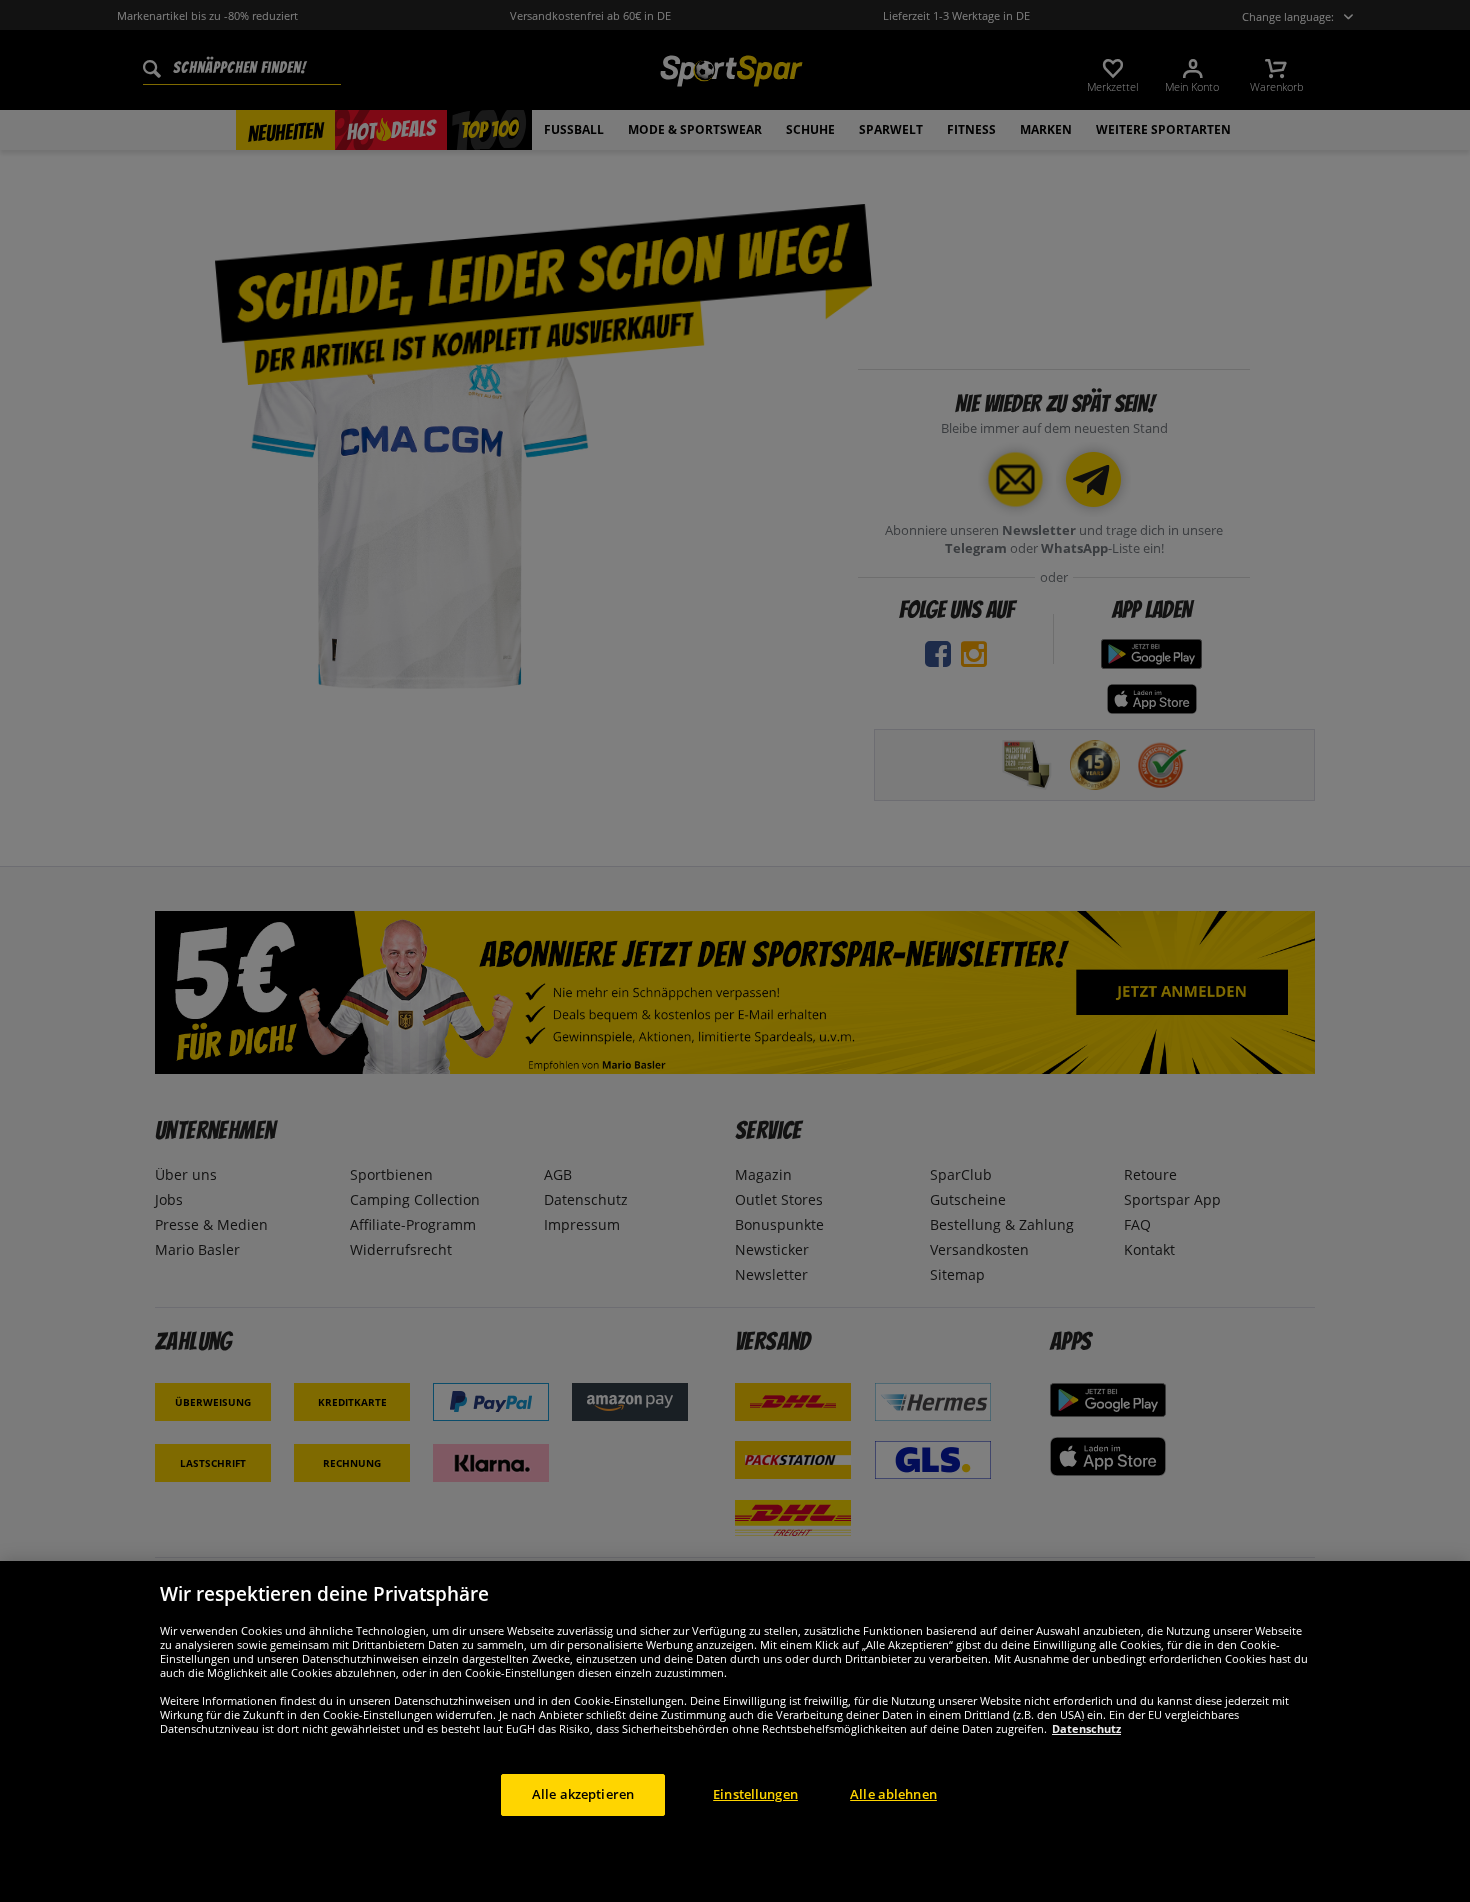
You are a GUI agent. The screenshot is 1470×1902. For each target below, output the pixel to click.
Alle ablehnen (893, 1794)
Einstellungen (755, 1794)
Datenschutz (1086, 1728)
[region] (735, 1731)
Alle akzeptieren (583, 1794)
